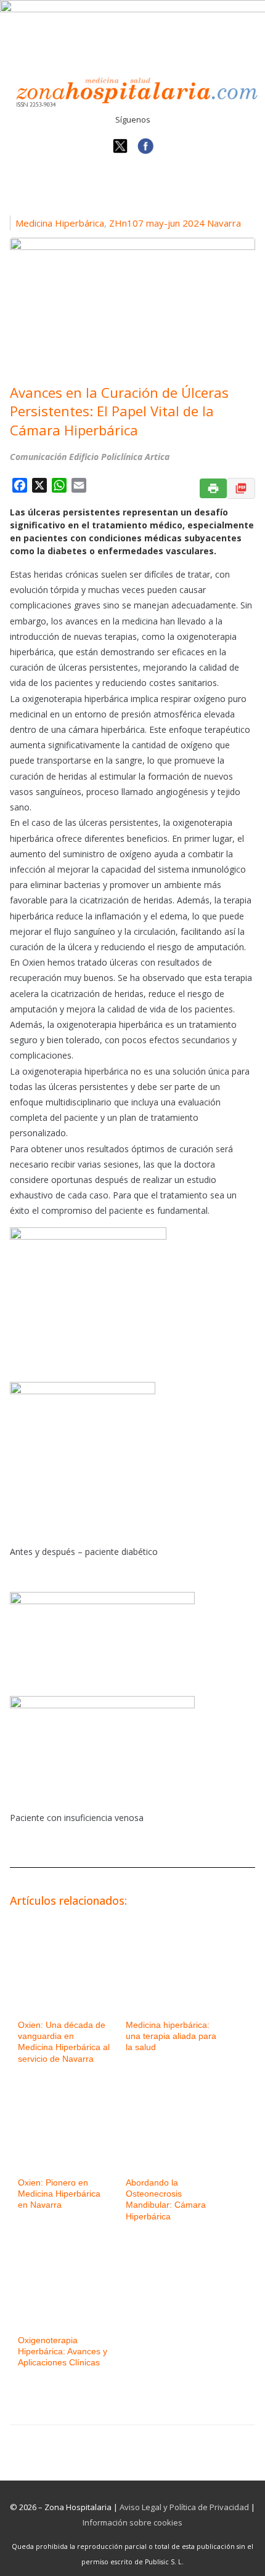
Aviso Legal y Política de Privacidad (184, 2507)
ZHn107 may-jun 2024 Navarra (175, 223)
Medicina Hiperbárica (60, 223)
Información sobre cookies (132, 2522)
